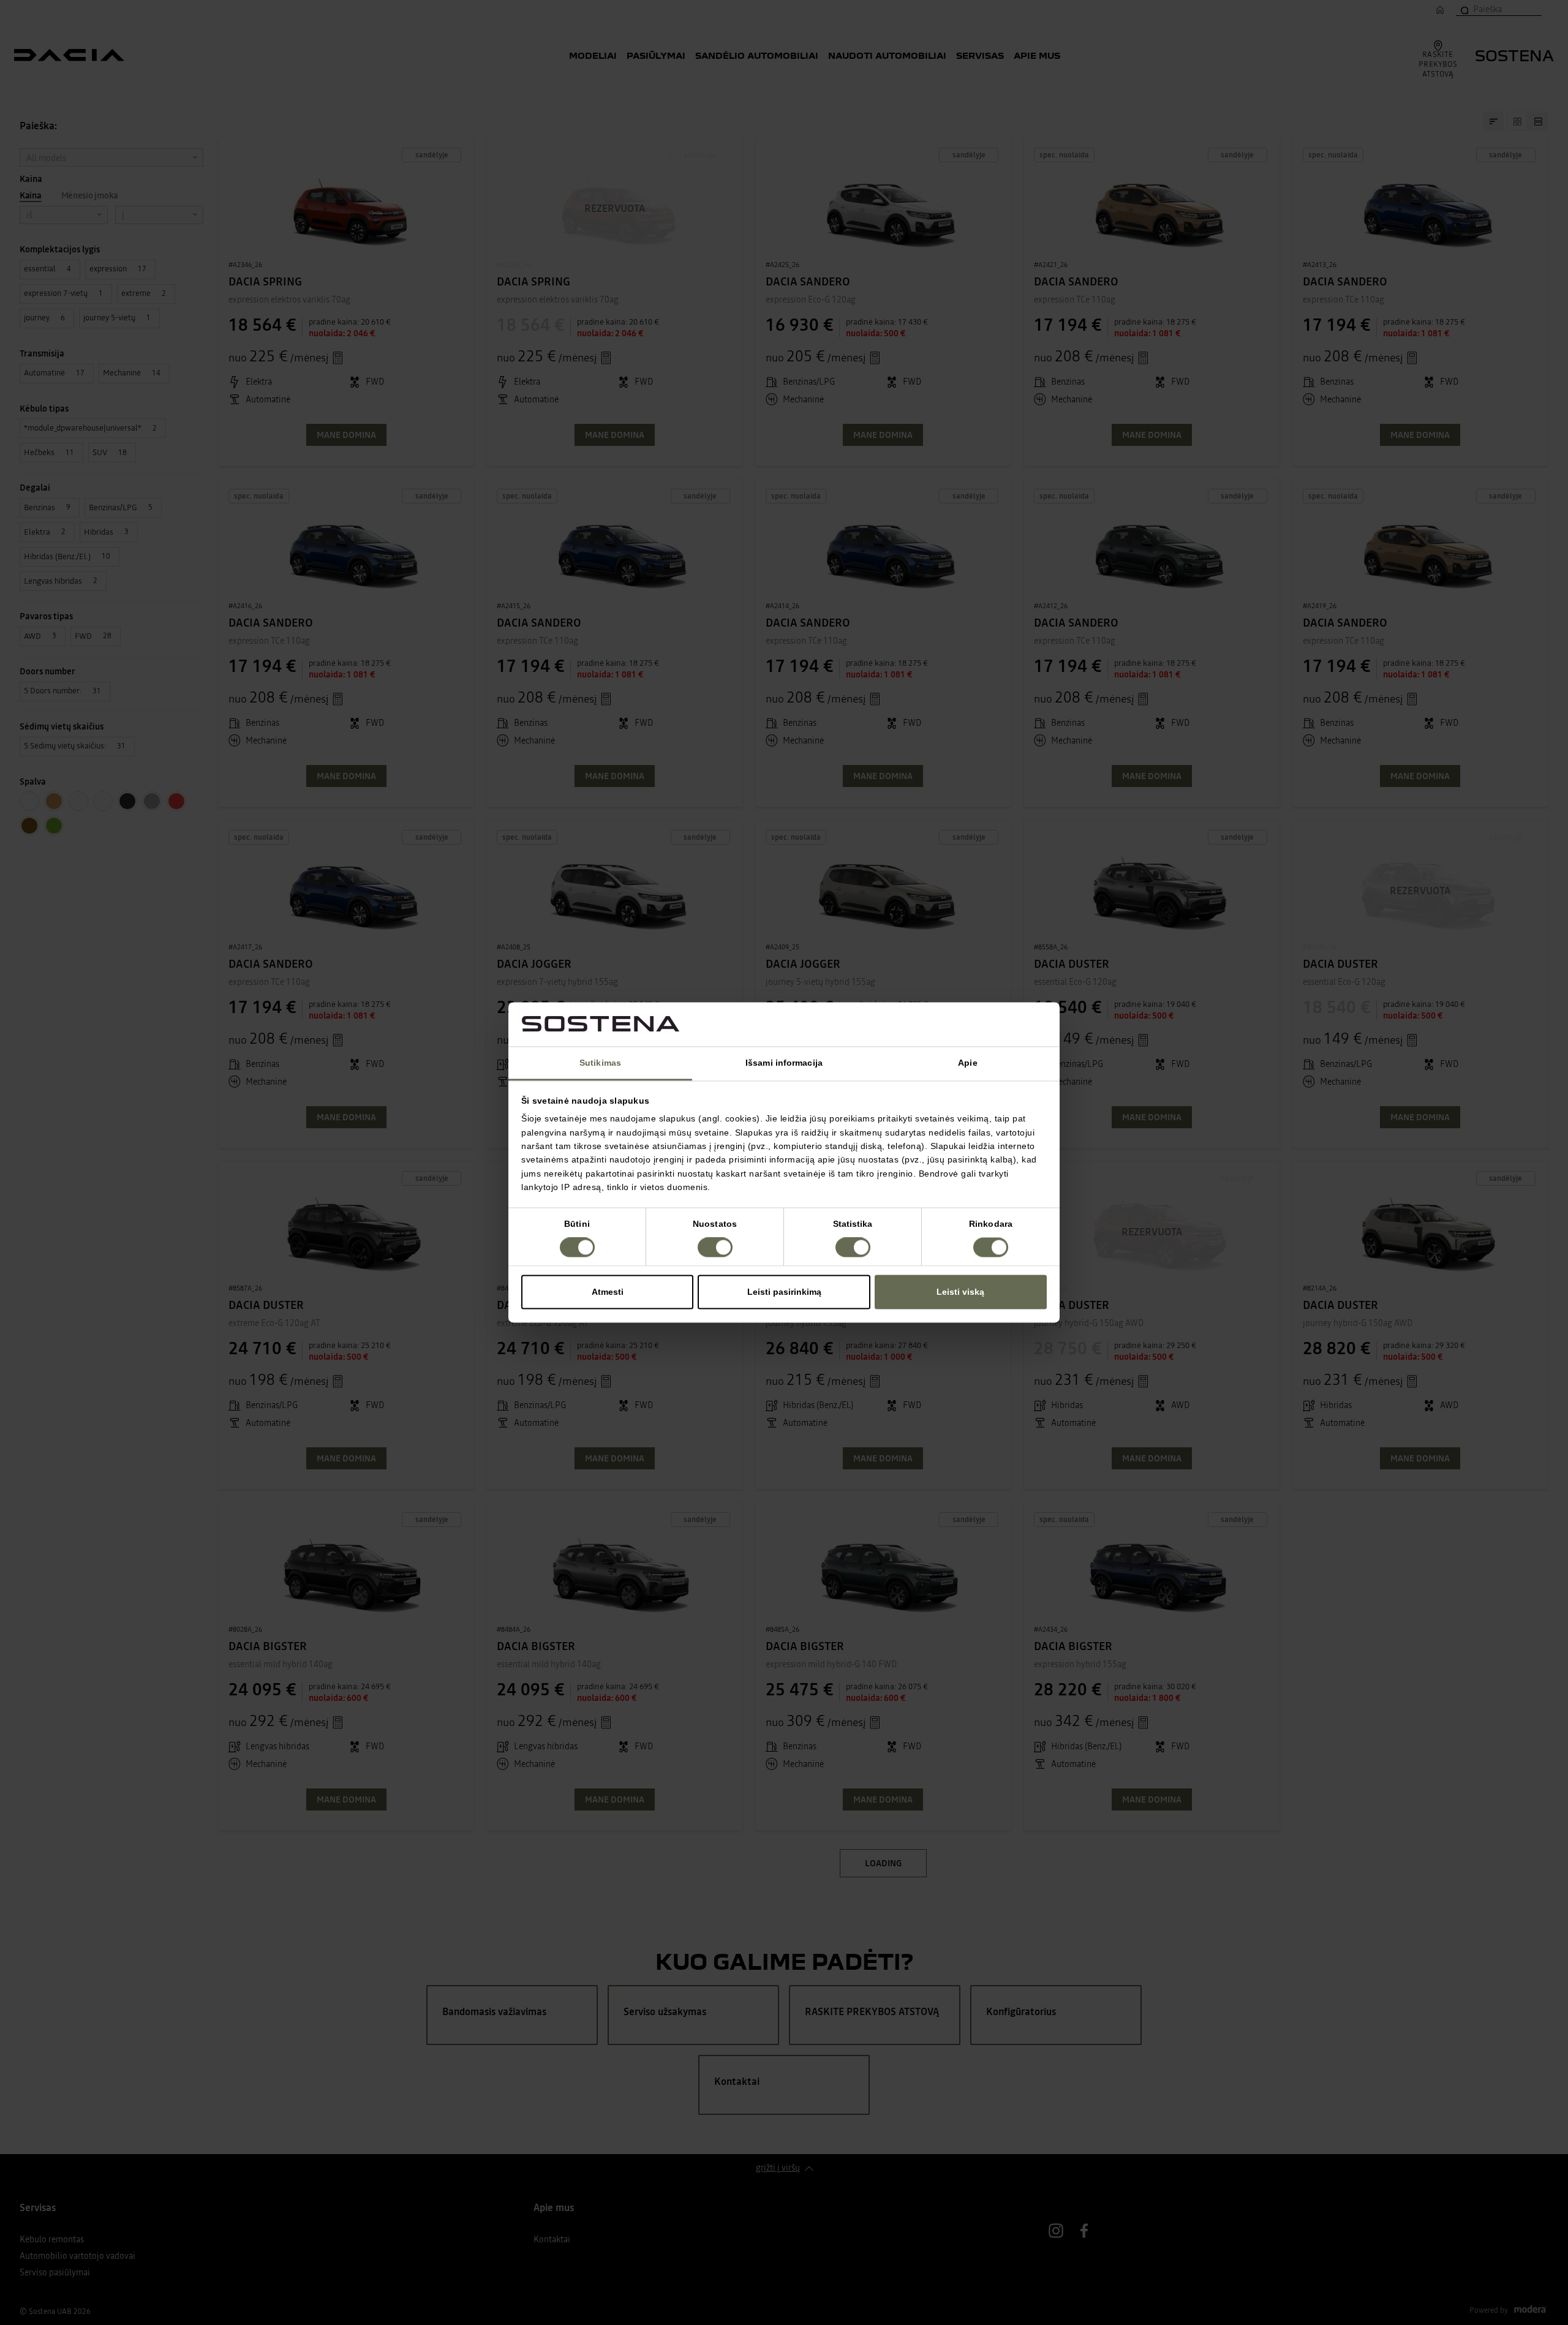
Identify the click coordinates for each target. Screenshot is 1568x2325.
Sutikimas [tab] (600, 1063)
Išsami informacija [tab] (784, 1063)
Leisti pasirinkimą (784, 1292)
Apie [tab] (967, 1063)
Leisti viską (960, 1292)
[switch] (715, 1248)
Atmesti (608, 1292)
